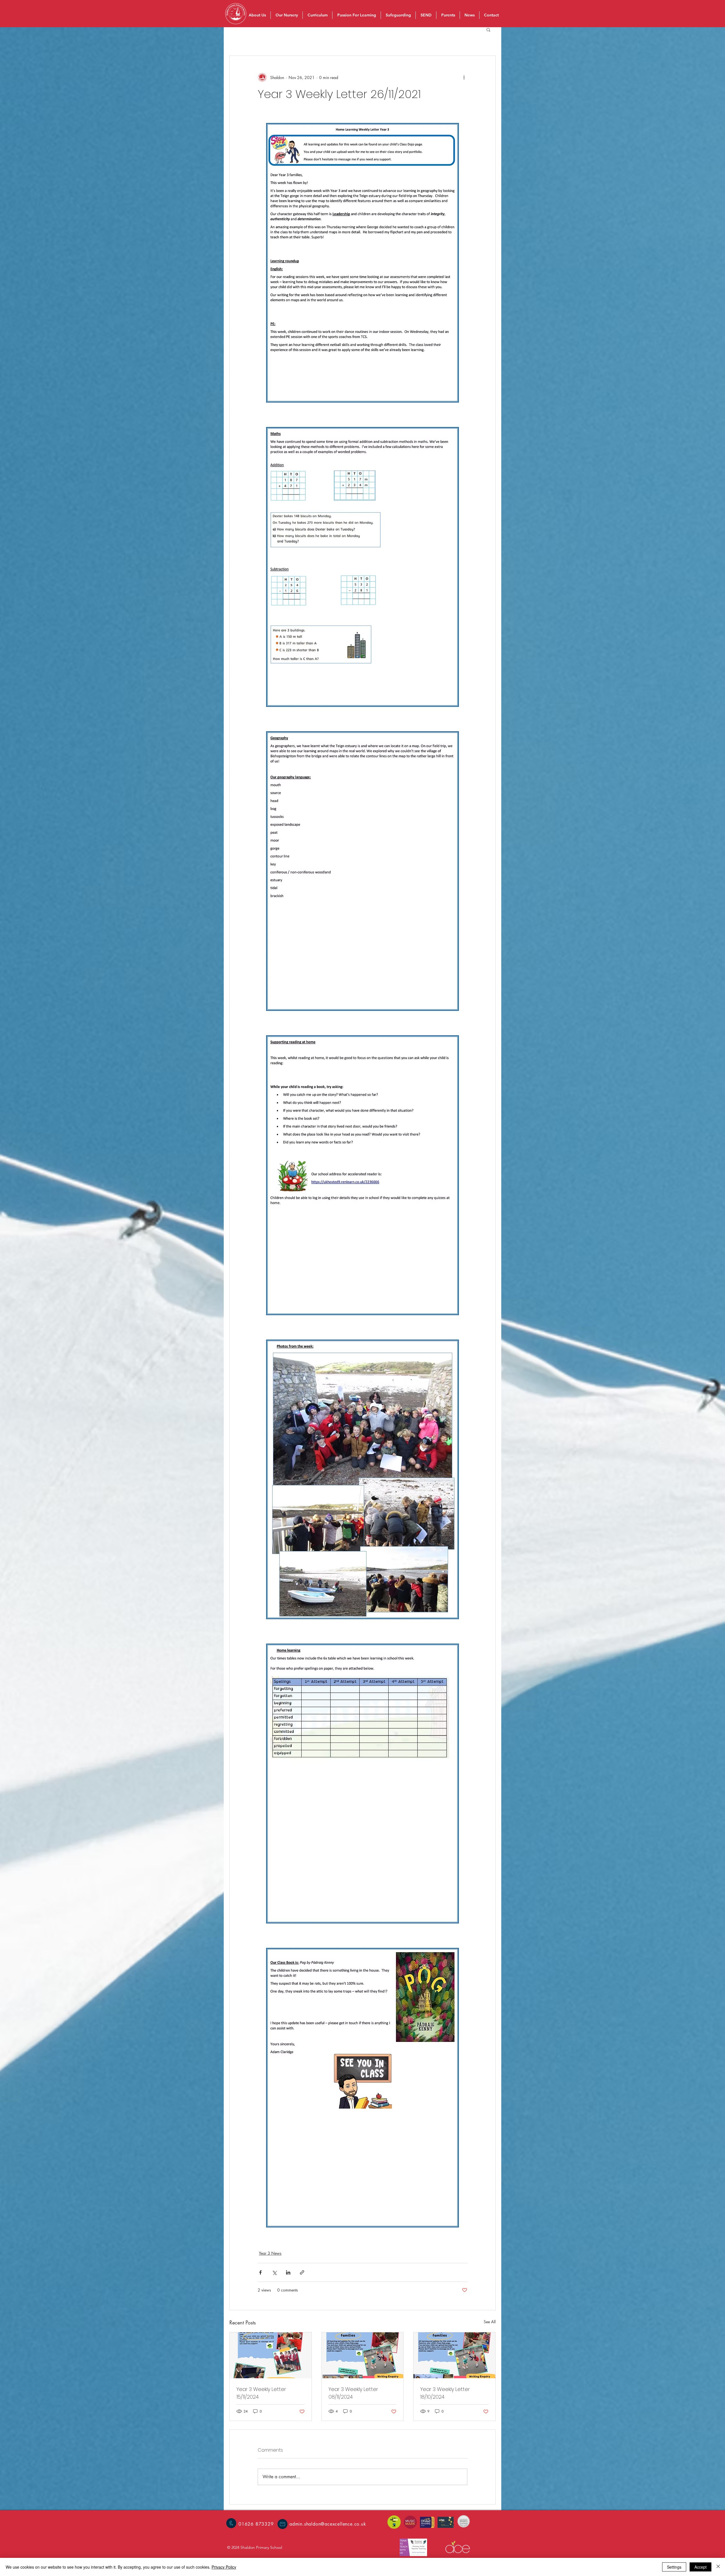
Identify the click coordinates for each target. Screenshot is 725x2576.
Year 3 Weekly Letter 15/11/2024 (261, 2393)
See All (490, 2322)
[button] (488, 29)
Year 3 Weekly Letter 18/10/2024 (445, 2393)
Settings (674, 2567)
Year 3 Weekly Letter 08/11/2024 (353, 2393)
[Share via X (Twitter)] (274, 2272)
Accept (701, 2567)
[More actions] (464, 77)
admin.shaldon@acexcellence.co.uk (328, 2524)
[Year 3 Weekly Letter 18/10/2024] (454, 2355)
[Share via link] (302, 2272)
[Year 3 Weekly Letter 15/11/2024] (271, 2355)
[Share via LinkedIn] (288, 2272)
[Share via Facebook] (260, 2272)
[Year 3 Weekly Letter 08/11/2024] (363, 2355)
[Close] (718, 2567)
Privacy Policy (224, 2567)
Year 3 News (270, 2253)
